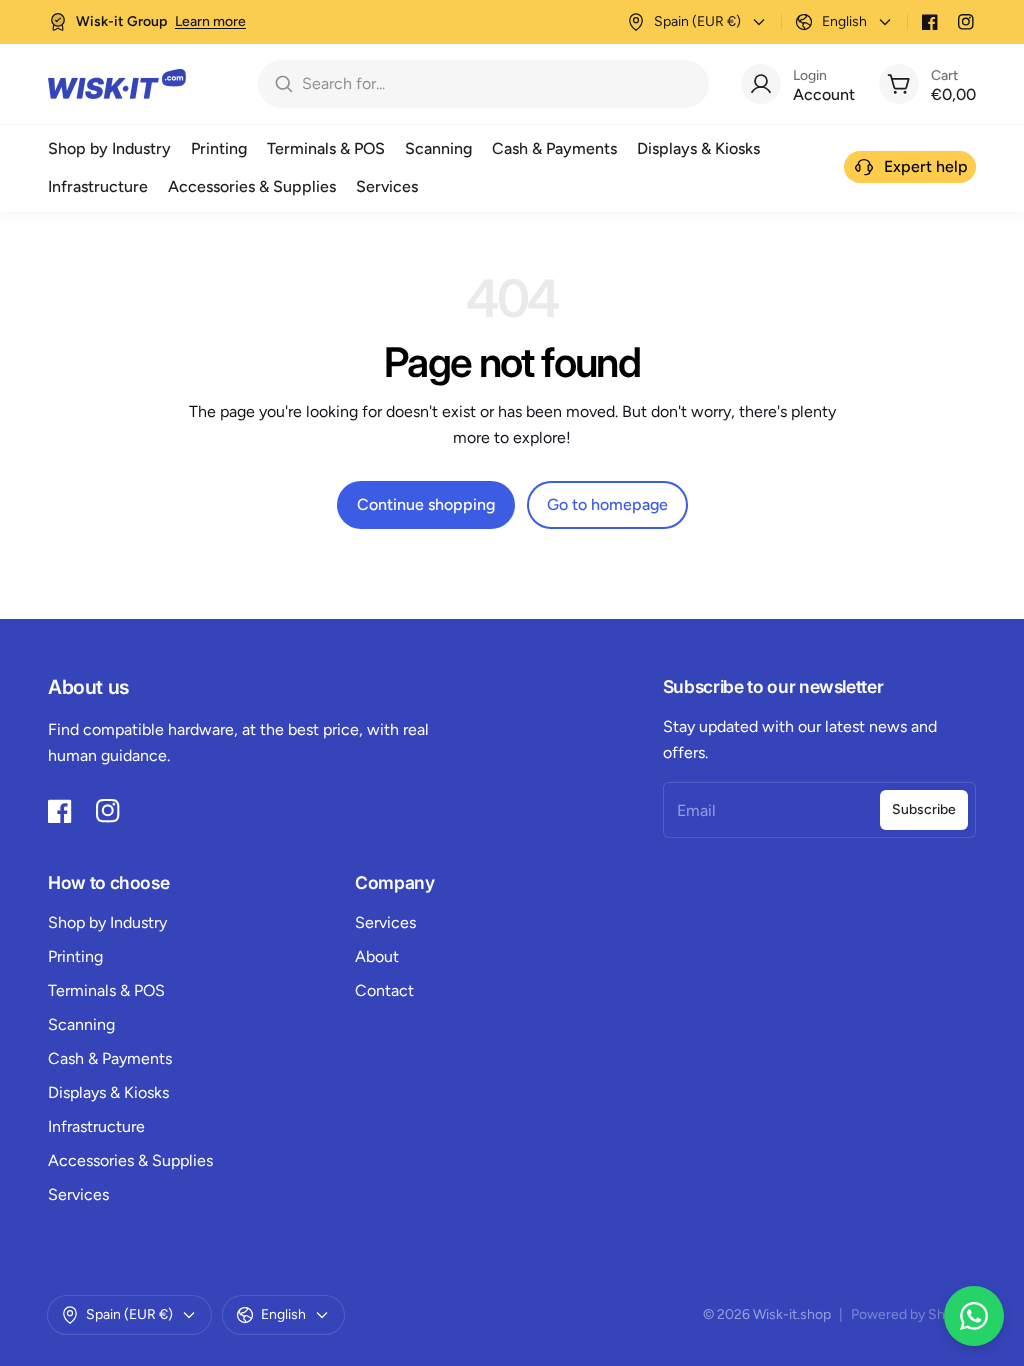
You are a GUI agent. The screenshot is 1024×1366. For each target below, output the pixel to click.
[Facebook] (930, 22)
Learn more (210, 21)
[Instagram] (966, 22)
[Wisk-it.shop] (117, 84)
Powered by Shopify (913, 1314)
